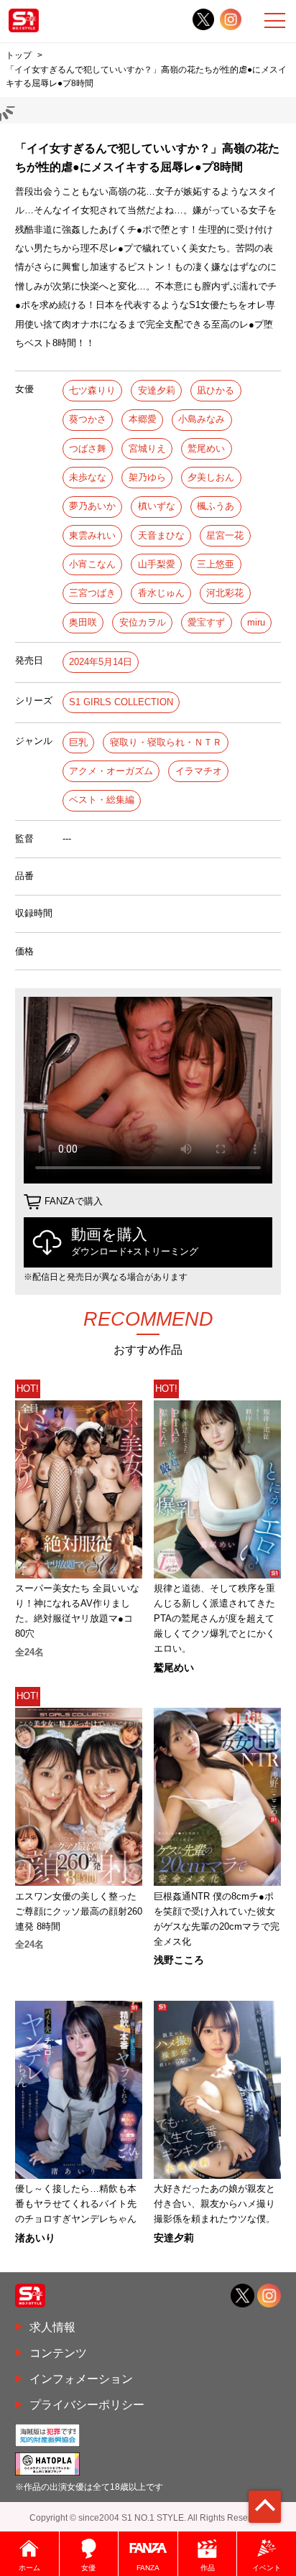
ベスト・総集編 (102, 800)
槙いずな (157, 506)
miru (256, 622)
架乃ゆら (147, 477)
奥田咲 (83, 622)
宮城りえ (147, 448)
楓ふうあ (216, 506)
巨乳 (78, 742)
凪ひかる (216, 390)
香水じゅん (161, 593)
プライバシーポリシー (87, 2404)
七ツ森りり (92, 390)
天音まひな (161, 535)
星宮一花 (225, 535)
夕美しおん (211, 477)
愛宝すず (206, 622)
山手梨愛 (157, 564)
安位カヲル (143, 622)
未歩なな (88, 477)
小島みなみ (202, 419)
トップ (19, 55)
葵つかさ (88, 419)
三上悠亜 (216, 564)
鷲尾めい (206, 448)
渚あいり (35, 2238)
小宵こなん (92, 564)
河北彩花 (225, 593)
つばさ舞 (88, 448)
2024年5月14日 (101, 662)
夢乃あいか (92, 506)
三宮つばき (92, 593)
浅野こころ (179, 1960)
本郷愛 (143, 419)
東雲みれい (92, 535)
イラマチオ (199, 771)
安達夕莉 (157, 390)
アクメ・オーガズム (111, 771)
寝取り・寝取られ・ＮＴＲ (166, 742)
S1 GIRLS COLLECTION (121, 702)
